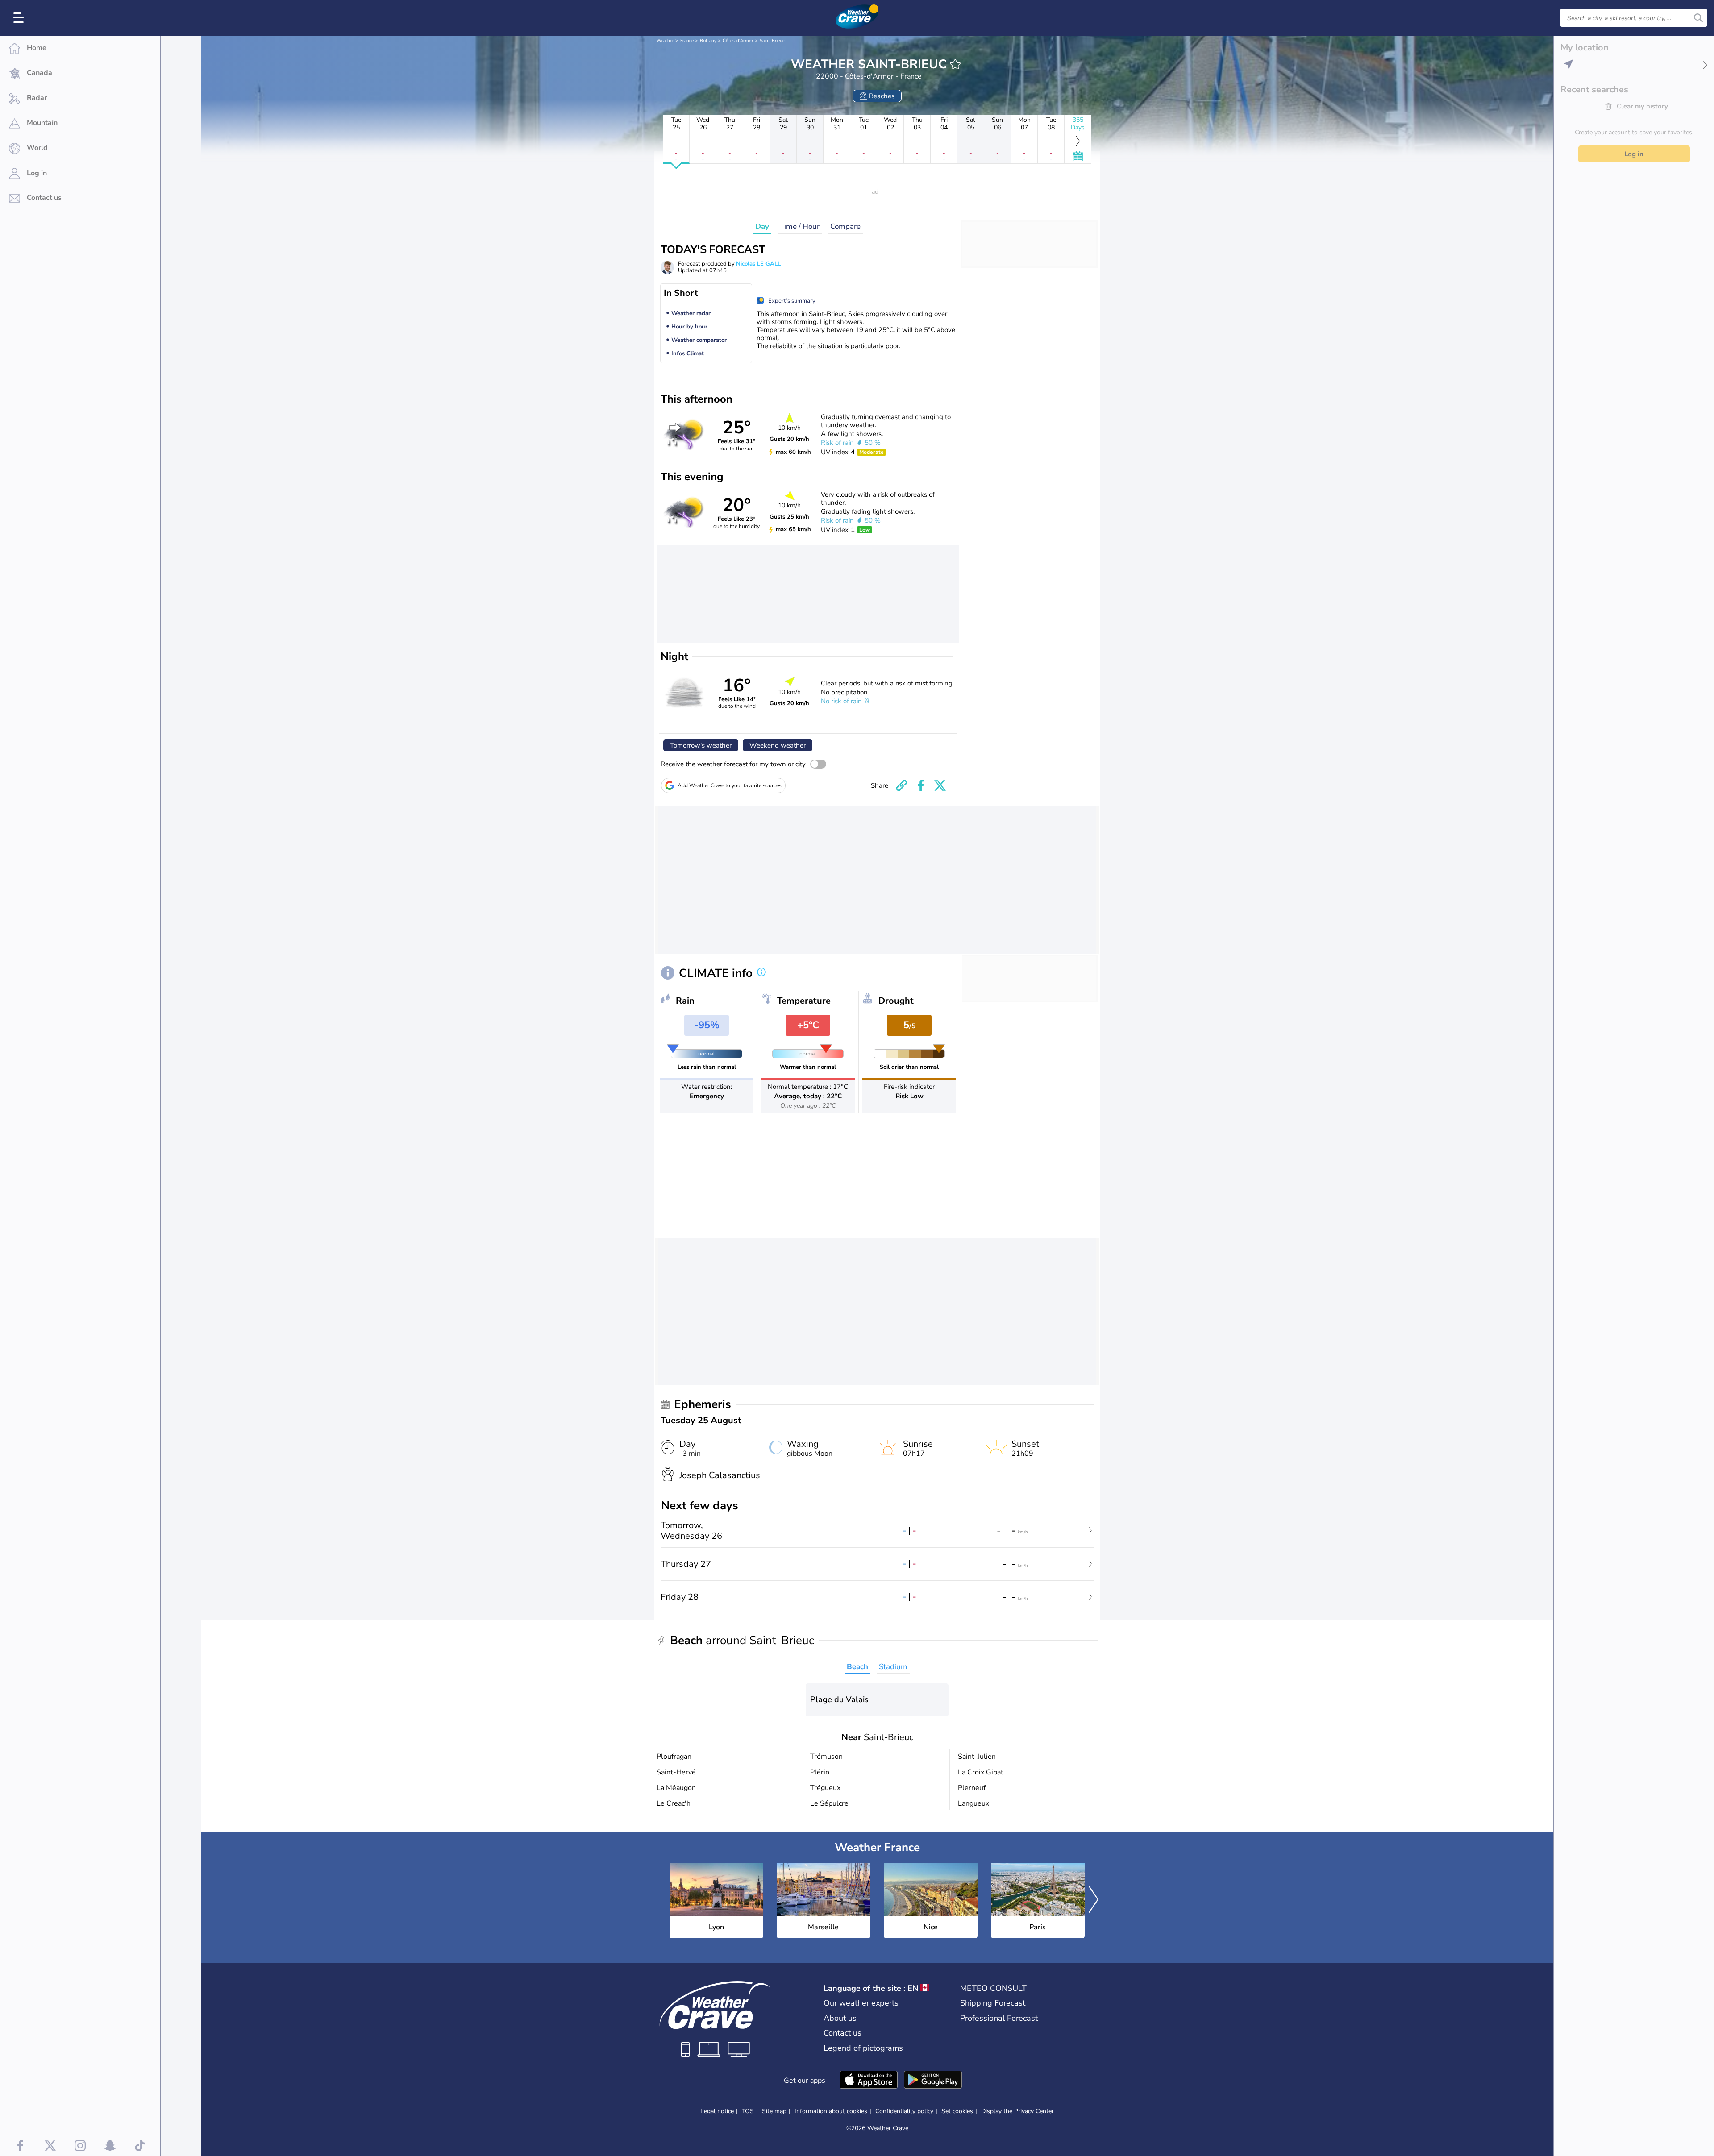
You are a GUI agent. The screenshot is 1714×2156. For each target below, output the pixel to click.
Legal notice (717, 2111)
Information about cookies (831, 2111)
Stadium (893, 1667)
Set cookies (957, 2111)
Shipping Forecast (993, 2003)
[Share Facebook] (921, 785)
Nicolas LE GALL (758, 264)
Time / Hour (800, 226)
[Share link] (902, 785)
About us (840, 2018)
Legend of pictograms (863, 2048)
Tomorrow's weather (701, 745)
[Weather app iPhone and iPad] (869, 2081)
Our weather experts (861, 2003)
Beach (857, 1667)
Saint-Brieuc (772, 41)
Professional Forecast (999, 2018)
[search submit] (1698, 18)
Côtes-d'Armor (738, 41)
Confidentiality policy (904, 2111)
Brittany (708, 41)
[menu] (20, 18)
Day (762, 226)
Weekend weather (778, 745)
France (687, 41)
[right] (1094, 1901)
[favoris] (955, 64)
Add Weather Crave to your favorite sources (730, 785)
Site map (774, 2111)
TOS (748, 2111)
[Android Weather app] (933, 2081)
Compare (845, 226)
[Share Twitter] (940, 785)
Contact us (842, 2033)
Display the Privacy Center (1017, 2111)
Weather (665, 41)
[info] (761, 973)
